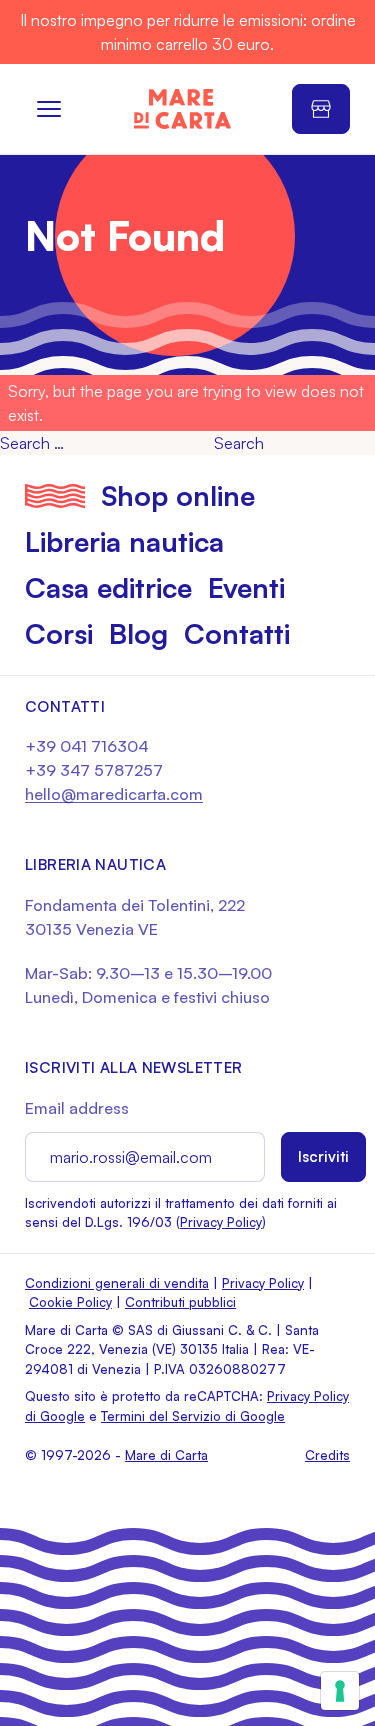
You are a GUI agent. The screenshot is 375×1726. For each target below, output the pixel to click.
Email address (77, 1108)
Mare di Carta (166, 1455)
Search (239, 443)
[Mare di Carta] (182, 109)
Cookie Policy (70, 1302)
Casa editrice (108, 587)
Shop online (178, 495)
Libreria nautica (124, 541)
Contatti (237, 633)
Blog (138, 633)
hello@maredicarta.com (114, 794)
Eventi (246, 587)
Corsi (59, 633)
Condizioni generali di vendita (117, 1283)
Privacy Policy (221, 1222)
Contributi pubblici (180, 1302)
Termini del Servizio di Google (193, 1416)
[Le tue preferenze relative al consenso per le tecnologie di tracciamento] (340, 1691)
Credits (327, 1455)
